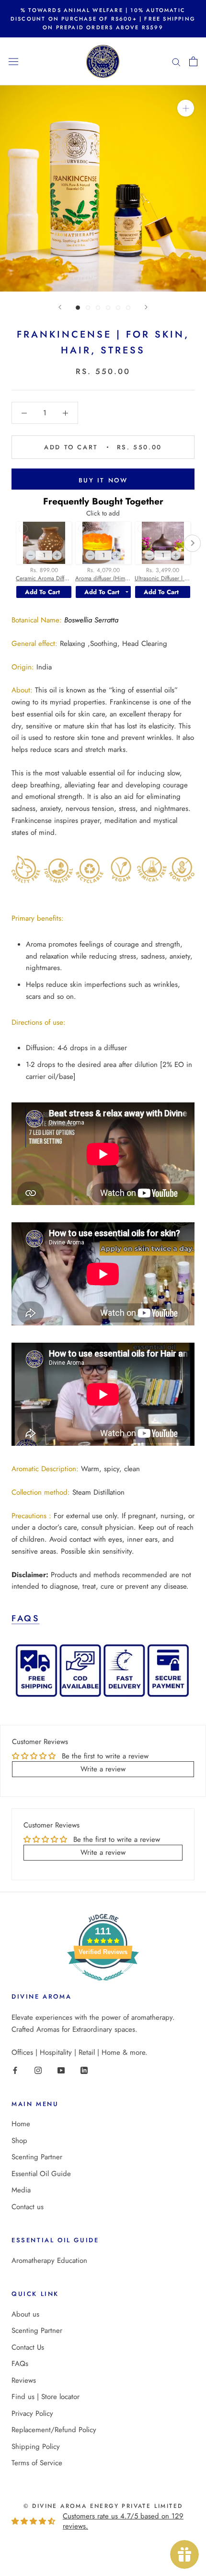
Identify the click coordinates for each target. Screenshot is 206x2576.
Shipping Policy (36, 2447)
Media (21, 2190)
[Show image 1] (78, 308)
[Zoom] (186, 108)
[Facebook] (15, 2070)
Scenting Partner (37, 2157)
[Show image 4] (108, 308)
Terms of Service (37, 2463)
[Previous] (60, 307)
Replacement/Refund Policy (54, 2430)
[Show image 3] (98, 308)
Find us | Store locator (46, 2397)
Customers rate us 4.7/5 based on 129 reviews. (123, 2521)
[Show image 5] (118, 308)
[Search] (176, 62)
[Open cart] (193, 61)
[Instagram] (38, 2070)
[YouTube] (61, 2070)
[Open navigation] (13, 61)
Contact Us (28, 2347)
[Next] (146, 307)
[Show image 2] (88, 308)
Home (21, 2124)
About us (25, 2314)
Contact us (28, 2207)
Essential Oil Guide (41, 2174)
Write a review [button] (103, 1769)
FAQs (25, 1618)
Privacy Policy (32, 2413)
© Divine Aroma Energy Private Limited (103, 2506)
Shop (19, 2141)
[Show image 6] (128, 308)
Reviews (24, 2380)
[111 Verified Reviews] (103, 1986)
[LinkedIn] (84, 2070)
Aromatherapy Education (49, 2260)
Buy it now (103, 480)
